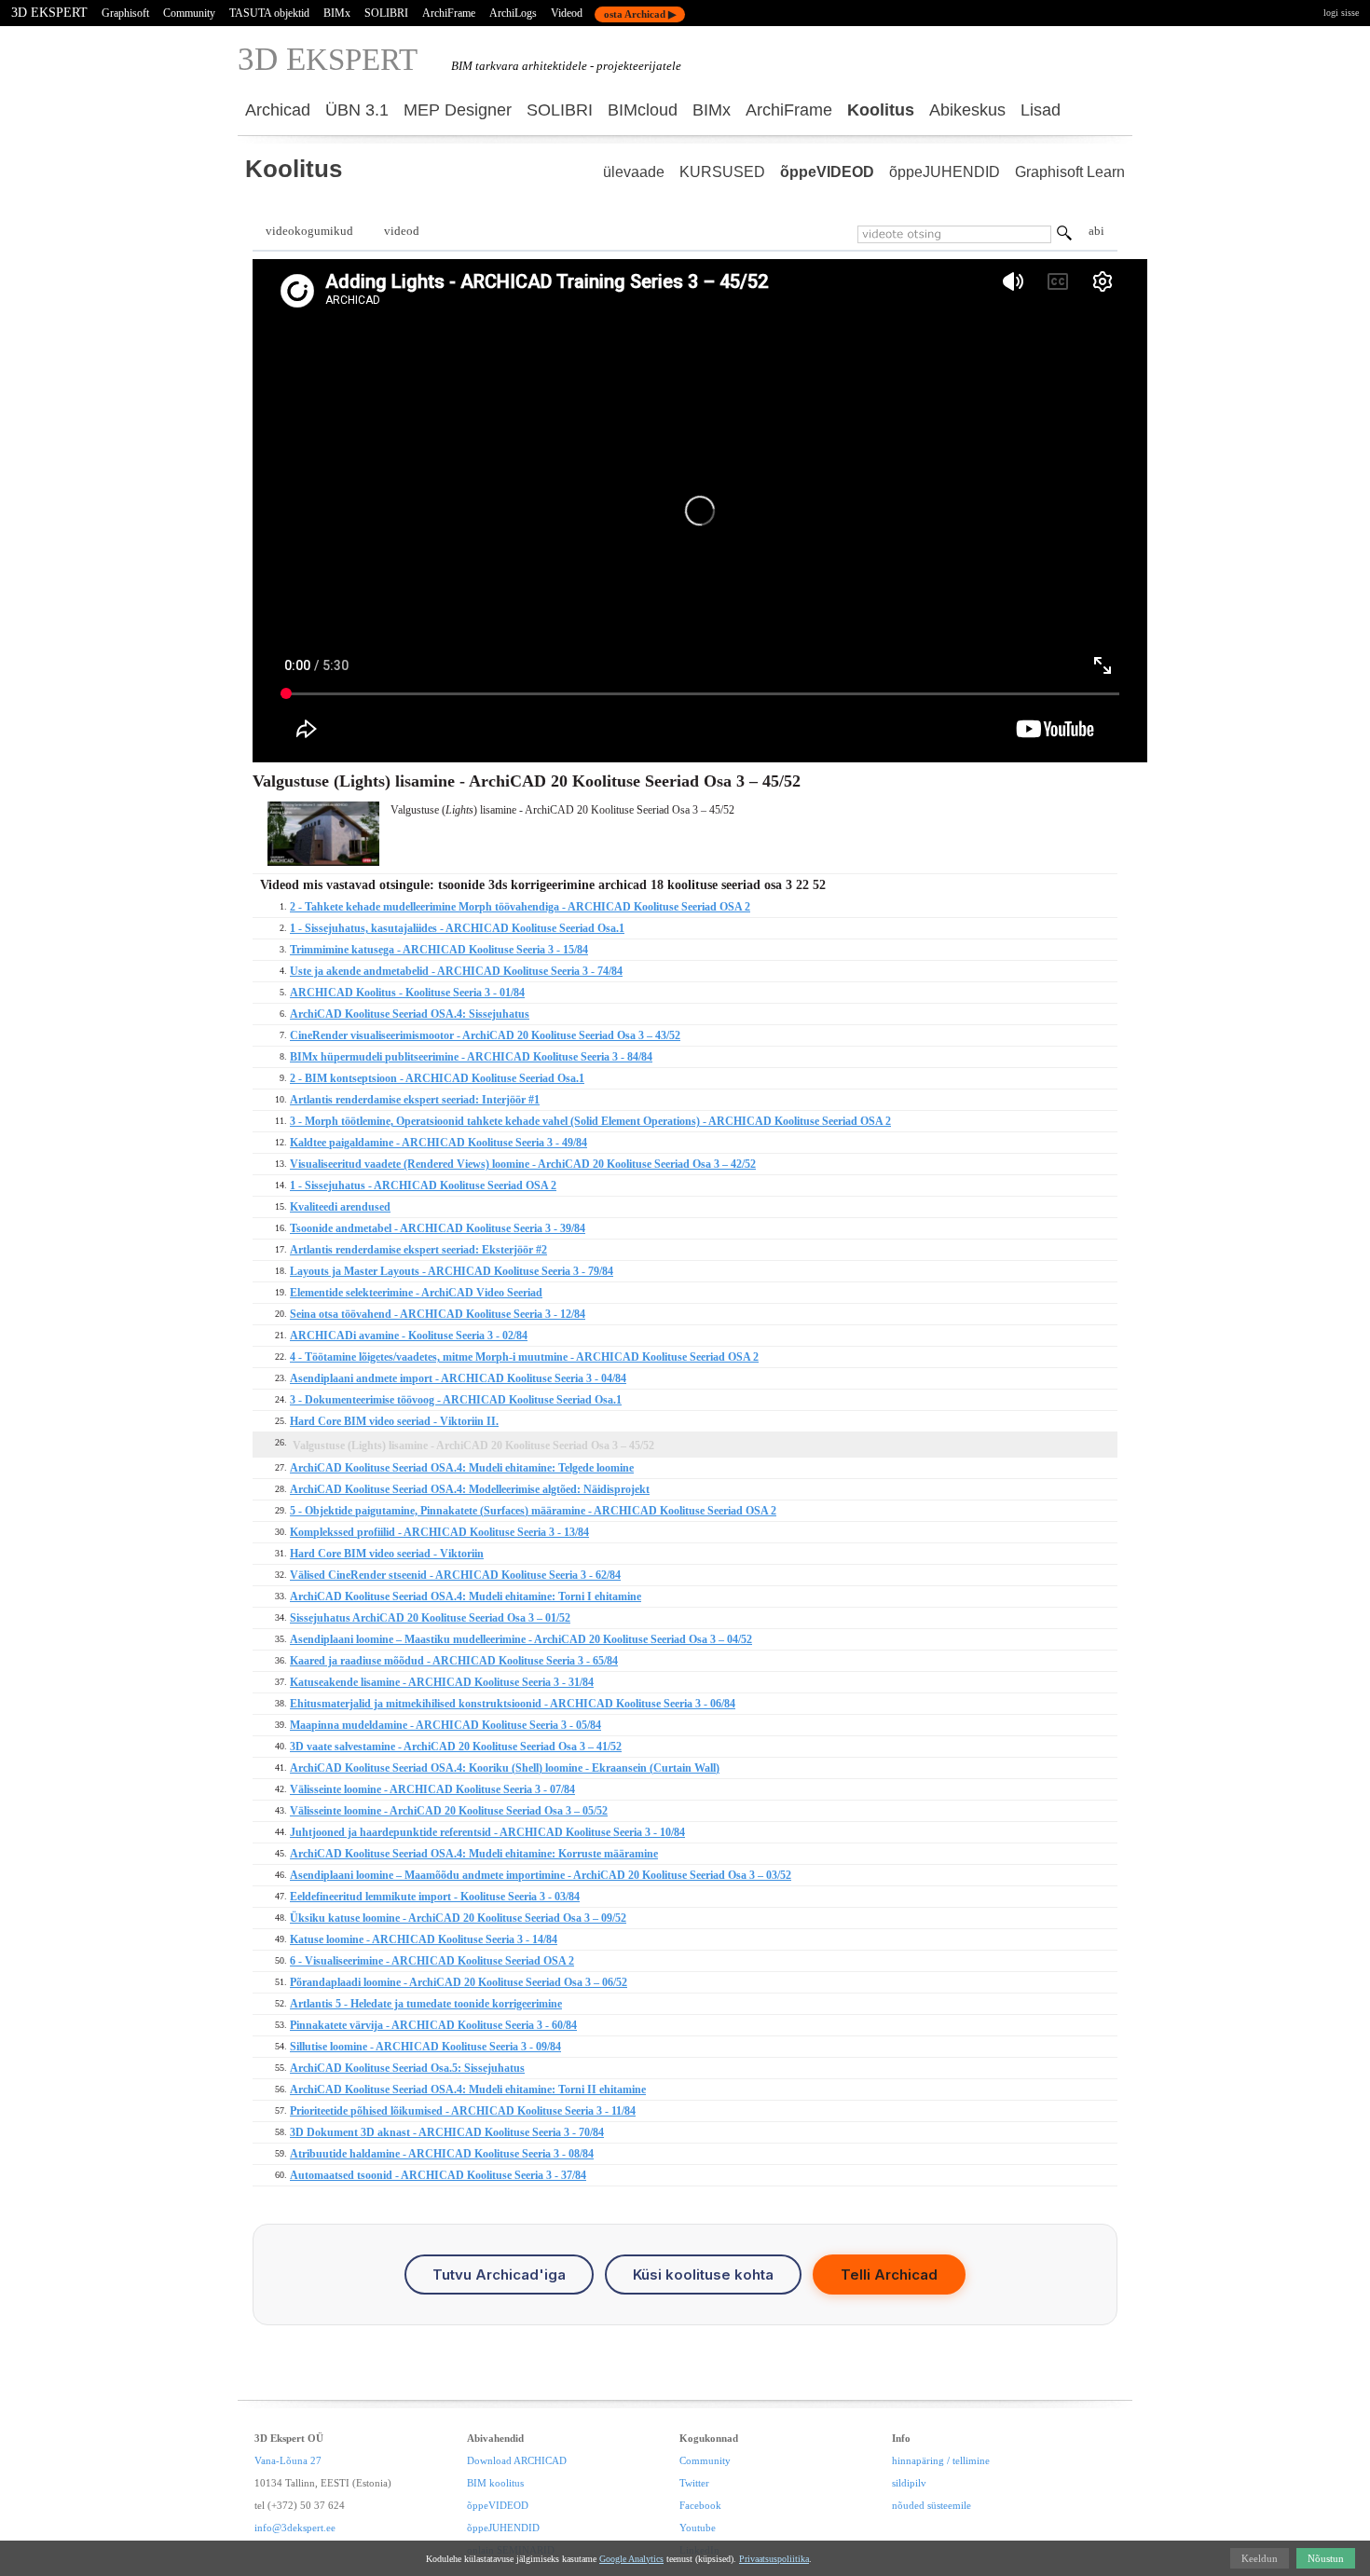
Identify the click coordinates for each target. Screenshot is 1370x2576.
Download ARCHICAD (517, 2460)
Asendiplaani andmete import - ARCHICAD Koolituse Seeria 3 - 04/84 (458, 1378)
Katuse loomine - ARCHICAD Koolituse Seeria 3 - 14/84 (424, 1939)
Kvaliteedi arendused (340, 1207)
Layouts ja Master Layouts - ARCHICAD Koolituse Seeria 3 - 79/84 (452, 1271)
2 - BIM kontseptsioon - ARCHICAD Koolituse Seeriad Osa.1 (437, 1078)
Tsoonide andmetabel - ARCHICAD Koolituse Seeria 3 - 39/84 (438, 1228)
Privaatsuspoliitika (774, 2559)
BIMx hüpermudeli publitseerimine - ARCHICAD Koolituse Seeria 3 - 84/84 (471, 1057)
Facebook (700, 2505)
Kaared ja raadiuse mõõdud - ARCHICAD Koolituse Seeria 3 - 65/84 (454, 1661)
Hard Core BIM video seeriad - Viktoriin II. (394, 1421)
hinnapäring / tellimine (941, 2460)
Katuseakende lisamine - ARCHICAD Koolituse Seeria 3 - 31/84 (442, 1682)
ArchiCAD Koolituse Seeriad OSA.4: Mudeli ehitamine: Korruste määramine (474, 1854)
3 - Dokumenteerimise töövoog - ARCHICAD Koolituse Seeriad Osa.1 (456, 1400)
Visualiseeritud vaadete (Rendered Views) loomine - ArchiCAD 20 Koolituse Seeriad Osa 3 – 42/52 (523, 1164)
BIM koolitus (495, 2483)
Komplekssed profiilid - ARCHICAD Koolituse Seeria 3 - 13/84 (439, 1532)
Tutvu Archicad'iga (499, 2275)
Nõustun (1326, 2558)
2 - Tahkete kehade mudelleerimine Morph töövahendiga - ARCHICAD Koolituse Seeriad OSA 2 (520, 907)
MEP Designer (458, 110)
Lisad (1041, 110)
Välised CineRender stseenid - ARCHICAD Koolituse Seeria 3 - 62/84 (455, 1575)
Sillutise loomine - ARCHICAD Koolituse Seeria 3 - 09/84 (425, 2047)
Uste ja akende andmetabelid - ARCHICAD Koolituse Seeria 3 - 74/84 (456, 971)
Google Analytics (631, 2559)
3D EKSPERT (49, 13)
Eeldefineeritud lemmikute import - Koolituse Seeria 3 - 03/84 (435, 1897)
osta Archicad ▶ (640, 14)
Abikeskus (967, 110)
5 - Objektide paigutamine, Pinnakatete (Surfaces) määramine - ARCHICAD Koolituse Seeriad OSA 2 (533, 1511)
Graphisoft (125, 13)
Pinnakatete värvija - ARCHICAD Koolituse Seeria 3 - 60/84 (433, 2025)
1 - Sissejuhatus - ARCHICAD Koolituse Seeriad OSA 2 (423, 1185)
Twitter (694, 2483)
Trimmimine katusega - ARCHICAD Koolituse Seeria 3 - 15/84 (439, 950)
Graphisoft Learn (1070, 172)
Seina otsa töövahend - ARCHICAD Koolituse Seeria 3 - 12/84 (438, 1314)
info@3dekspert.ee (295, 2528)
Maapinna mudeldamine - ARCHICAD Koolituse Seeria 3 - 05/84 (445, 1725)
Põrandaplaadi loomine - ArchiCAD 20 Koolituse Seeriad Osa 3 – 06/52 (459, 1982)
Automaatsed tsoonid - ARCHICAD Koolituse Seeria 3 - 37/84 (438, 2175)
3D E (328, 59)
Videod (567, 13)
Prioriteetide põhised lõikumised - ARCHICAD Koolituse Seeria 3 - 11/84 (463, 2111)
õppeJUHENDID (945, 172)
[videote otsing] (1064, 236)
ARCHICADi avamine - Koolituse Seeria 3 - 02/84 (409, 1336)
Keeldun (1260, 2558)
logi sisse (1341, 13)
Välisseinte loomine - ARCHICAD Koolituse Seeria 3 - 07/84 (432, 1789)
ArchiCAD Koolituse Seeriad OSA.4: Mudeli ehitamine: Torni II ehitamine (468, 2090)
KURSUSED (722, 172)
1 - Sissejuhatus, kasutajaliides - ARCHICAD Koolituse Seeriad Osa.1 (457, 928)
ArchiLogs (513, 13)
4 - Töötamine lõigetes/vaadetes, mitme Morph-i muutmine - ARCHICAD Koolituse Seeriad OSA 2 (524, 1357)
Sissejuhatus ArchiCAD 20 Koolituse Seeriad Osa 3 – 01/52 (430, 1618)
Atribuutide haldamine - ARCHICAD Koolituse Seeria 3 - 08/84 (442, 2154)
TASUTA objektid (269, 13)
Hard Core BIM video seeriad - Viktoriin (387, 1554)
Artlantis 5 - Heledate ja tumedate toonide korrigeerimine (426, 2004)
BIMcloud (643, 110)
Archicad (278, 110)
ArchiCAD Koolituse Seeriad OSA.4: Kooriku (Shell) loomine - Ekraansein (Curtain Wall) (505, 1768)
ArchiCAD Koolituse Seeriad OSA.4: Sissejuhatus (410, 1014)
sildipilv (909, 2483)
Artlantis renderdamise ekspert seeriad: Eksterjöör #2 (418, 1250)
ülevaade (634, 172)
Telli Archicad (889, 2275)
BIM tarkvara (485, 66)
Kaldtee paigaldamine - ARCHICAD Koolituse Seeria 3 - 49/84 (438, 1143)
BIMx (337, 13)
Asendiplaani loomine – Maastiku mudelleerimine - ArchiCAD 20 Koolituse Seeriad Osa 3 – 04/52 (521, 1639)
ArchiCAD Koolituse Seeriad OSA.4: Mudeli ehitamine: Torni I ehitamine (466, 1596)
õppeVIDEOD (827, 172)
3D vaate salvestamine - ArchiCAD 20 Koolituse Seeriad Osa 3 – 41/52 (456, 1747)
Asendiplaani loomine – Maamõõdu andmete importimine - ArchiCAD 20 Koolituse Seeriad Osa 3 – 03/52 (541, 1875)
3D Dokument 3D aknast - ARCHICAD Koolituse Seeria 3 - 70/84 (447, 2132)
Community (189, 13)
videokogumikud (309, 231)
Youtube (698, 2528)
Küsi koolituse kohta (703, 2275)
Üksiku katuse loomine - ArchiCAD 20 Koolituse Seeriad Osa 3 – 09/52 (458, 1918)
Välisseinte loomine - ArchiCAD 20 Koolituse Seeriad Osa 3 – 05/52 (449, 1811)
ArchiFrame (449, 13)
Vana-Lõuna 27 (288, 2460)
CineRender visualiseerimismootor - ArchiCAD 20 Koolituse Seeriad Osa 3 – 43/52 (485, 1035)
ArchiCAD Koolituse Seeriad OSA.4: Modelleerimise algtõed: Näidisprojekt (470, 1489)
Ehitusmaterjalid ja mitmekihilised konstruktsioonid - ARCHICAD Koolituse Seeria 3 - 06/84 (513, 1704)
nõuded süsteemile (932, 2505)
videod (402, 231)
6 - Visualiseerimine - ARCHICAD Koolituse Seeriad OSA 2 (432, 1961)
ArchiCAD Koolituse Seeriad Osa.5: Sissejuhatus (407, 2068)
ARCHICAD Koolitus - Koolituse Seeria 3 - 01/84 (407, 993)
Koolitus (881, 110)
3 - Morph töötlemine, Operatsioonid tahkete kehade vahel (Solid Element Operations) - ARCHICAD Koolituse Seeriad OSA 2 (590, 1121)
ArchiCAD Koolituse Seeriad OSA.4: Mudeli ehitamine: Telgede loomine (462, 1468)
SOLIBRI (386, 13)
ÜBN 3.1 (357, 110)
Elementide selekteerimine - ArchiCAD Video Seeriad (416, 1293)
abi (1096, 231)
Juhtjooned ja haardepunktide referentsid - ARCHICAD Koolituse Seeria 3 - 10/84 (487, 1832)
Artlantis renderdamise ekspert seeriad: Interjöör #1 (415, 1100)
